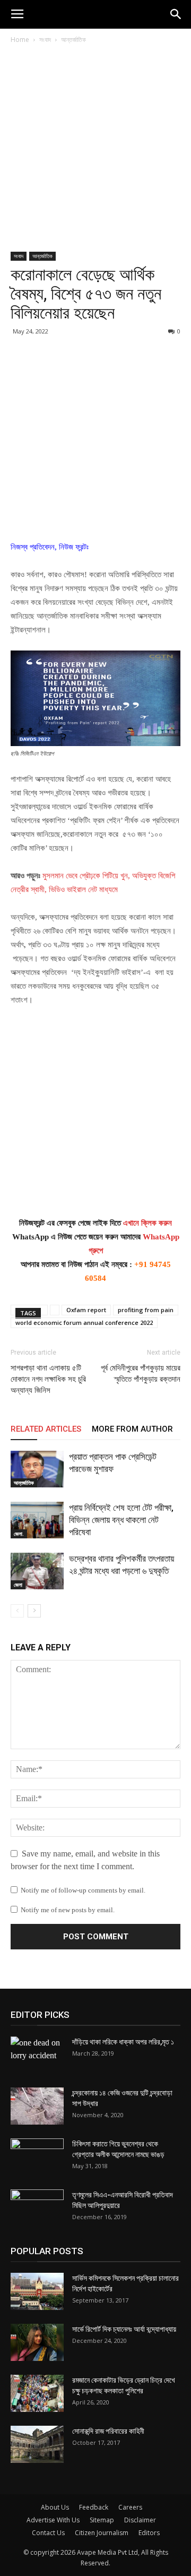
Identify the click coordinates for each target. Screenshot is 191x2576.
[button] (176, 14)
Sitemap (102, 2520)
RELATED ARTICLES (46, 1429)
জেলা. (19, 1534)
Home (20, 40)
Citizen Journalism (102, 2533)
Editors (149, 2533)
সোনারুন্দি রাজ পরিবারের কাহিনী (108, 2431)
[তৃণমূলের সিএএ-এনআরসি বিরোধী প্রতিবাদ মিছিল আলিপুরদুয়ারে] (37, 2208)
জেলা (18, 1585)
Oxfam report (86, 1310)
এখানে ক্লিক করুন (147, 1223)
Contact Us (48, 2533)
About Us (55, 2507)
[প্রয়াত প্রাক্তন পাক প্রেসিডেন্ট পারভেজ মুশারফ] (37, 1469)
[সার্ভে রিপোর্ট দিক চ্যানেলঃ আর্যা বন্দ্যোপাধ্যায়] (37, 2342)
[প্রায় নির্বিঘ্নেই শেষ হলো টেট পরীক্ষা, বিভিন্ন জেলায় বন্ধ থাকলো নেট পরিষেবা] (37, 1520)
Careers (130, 2507)
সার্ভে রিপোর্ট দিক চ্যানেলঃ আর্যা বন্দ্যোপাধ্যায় (124, 2329)
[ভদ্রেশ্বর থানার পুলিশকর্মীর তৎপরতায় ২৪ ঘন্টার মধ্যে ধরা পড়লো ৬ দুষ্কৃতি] (37, 1571)
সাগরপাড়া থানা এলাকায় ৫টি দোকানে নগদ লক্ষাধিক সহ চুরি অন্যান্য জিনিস (48, 1379)
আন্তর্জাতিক (73, 40)
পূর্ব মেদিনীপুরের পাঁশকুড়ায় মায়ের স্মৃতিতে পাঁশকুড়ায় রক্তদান (141, 1373)
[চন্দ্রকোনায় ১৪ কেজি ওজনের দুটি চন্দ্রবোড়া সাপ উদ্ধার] (37, 2106)
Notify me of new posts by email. (68, 1910)
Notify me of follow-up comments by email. (83, 1890)
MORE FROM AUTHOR (132, 1429)
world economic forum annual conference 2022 (84, 1323)
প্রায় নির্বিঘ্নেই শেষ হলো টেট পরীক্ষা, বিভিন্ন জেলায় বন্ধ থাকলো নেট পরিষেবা (121, 1520)
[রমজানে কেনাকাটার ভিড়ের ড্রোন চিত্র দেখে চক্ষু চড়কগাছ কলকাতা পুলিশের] (37, 2393)
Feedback (94, 2507)
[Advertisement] (95, 152)
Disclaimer (140, 2520)
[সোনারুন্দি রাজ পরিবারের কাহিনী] (37, 2444)
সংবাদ (45, 40)
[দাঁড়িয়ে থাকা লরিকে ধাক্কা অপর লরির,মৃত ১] (37, 2055)
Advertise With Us (53, 2520)
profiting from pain (146, 1310)
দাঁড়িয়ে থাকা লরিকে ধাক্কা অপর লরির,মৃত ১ (123, 2042)
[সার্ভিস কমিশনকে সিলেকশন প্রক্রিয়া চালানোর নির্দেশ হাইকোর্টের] (37, 2291)
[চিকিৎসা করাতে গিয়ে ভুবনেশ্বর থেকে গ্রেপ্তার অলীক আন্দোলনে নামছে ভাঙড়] (37, 2157)
